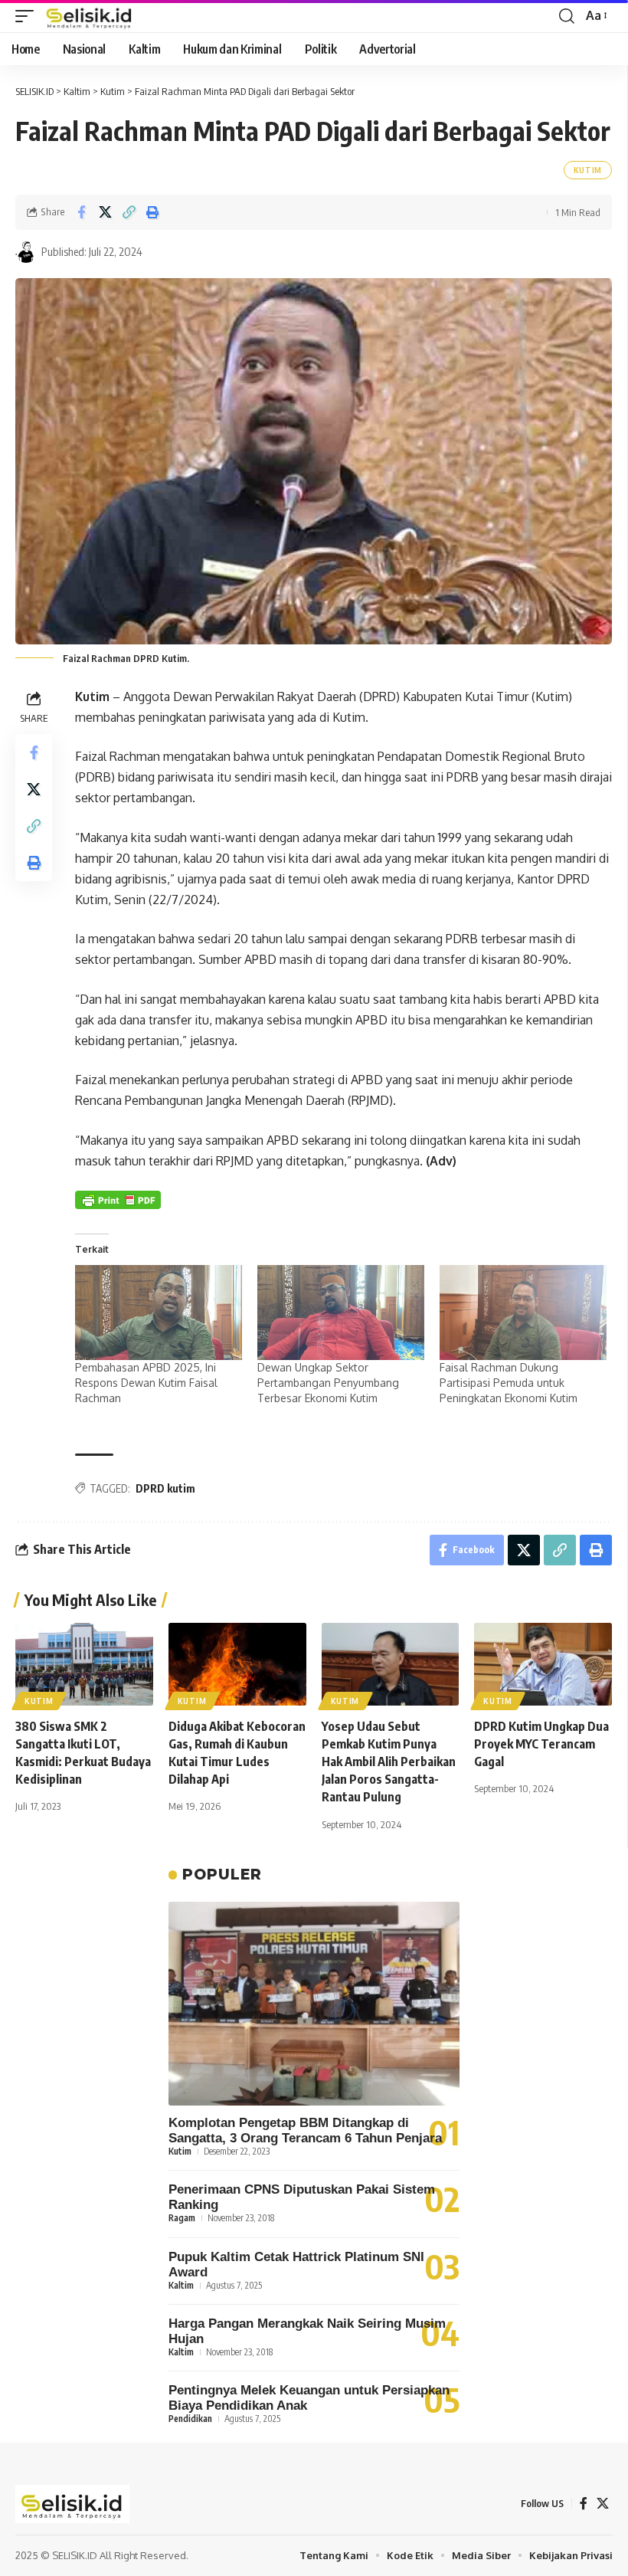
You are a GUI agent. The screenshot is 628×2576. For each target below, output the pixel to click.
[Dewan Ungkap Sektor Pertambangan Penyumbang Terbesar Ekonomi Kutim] (341, 1313)
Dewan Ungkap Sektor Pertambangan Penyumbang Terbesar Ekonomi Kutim (328, 1383)
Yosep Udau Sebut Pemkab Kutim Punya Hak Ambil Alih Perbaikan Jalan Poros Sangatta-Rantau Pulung (389, 1762)
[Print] (152, 212)
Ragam (182, 2218)
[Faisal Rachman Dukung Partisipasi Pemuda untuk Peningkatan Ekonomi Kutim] (523, 1313)
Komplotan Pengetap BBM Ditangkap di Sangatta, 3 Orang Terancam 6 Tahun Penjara (305, 2130)
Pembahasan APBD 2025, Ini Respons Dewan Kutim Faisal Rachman (146, 1383)
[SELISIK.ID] (90, 16)
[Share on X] (105, 212)
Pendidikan (190, 2419)
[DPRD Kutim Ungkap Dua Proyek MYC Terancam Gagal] (543, 1664)
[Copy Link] (129, 212)
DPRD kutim (165, 1488)
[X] (603, 2504)
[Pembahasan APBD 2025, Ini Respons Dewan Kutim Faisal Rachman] (159, 1313)
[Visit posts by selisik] (26, 252)
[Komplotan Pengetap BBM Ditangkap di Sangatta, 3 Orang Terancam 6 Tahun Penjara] (314, 2004)
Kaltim (181, 2285)
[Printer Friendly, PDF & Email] (118, 1200)
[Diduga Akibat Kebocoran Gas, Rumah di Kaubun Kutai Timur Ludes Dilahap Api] (237, 1664)
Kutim (588, 170)
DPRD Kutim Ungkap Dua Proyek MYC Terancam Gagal (541, 1744)
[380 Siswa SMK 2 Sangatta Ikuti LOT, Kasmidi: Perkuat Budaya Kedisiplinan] (84, 1664)
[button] (28, 16)
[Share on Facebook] (81, 212)
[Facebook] (584, 2504)
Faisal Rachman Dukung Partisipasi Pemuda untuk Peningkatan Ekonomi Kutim (509, 1383)
